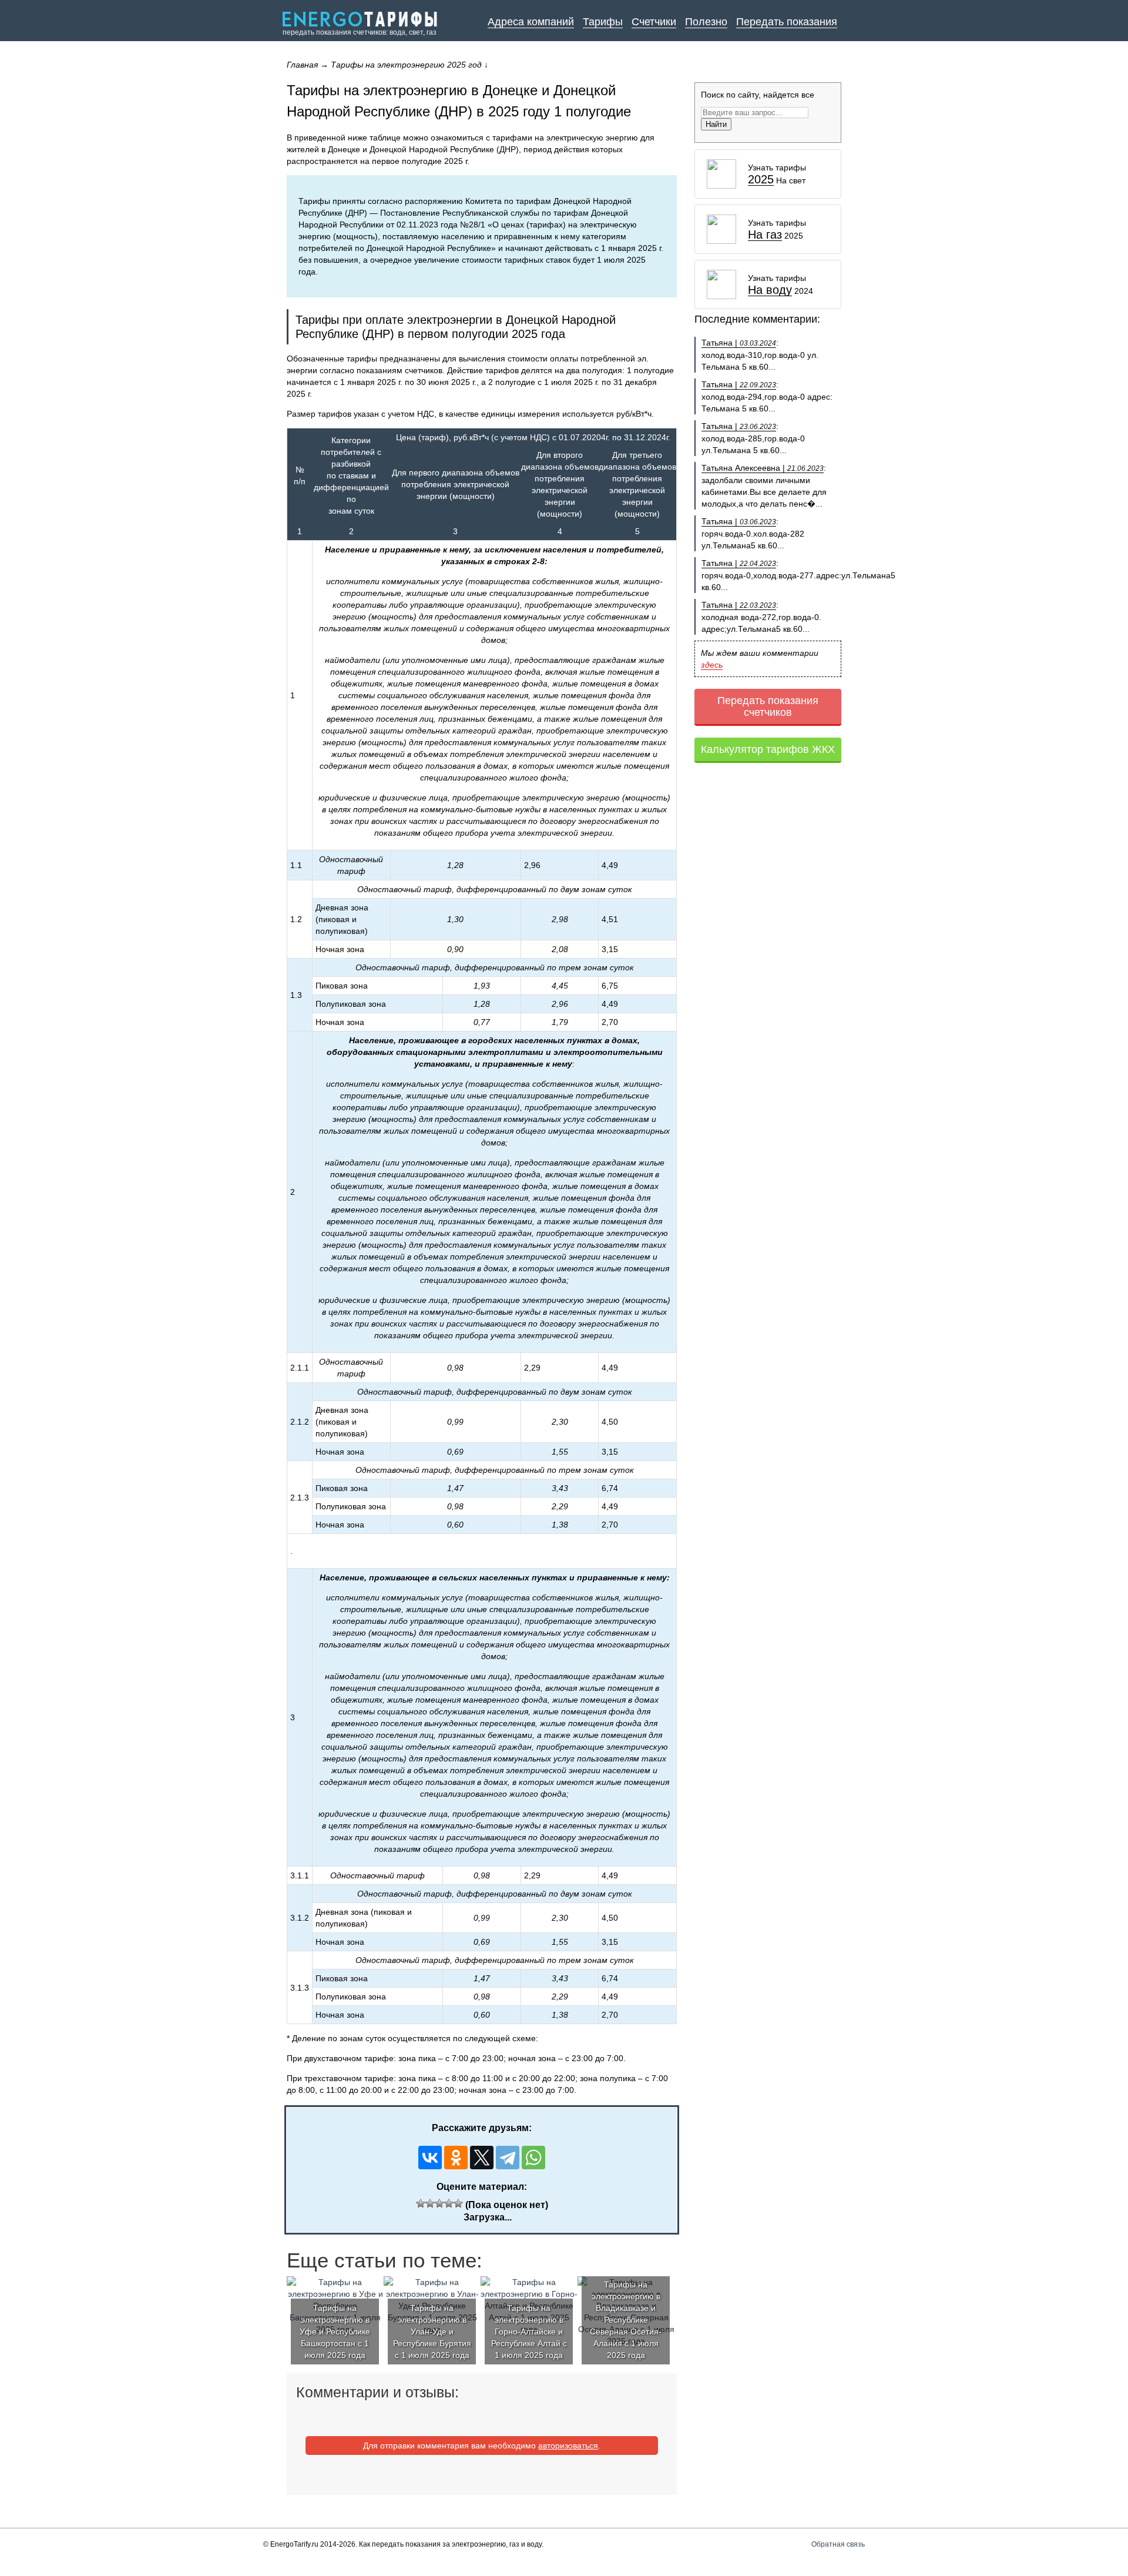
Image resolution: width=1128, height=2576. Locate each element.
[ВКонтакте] (430, 2158)
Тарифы (603, 22)
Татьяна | (739, 343)
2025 (761, 180)
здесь (712, 665)
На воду (770, 290)
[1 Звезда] (421, 2203)
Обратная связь (838, 2544)
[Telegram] (508, 2158)
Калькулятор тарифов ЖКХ (768, 749)
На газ (765, 235)
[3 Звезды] (439, 2203)
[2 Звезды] (430, 2203)
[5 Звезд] (458, 2203)
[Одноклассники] (456, 2158)
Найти (716, 124)
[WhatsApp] (533, 2158)
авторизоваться (568, 2446)
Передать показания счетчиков (768, 706)
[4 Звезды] (449, 2203)
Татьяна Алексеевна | (763, 468)
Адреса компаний (531, 22)
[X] (482, 2158)
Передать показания (787, 22)
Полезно (706, 22)
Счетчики (654, 22)
